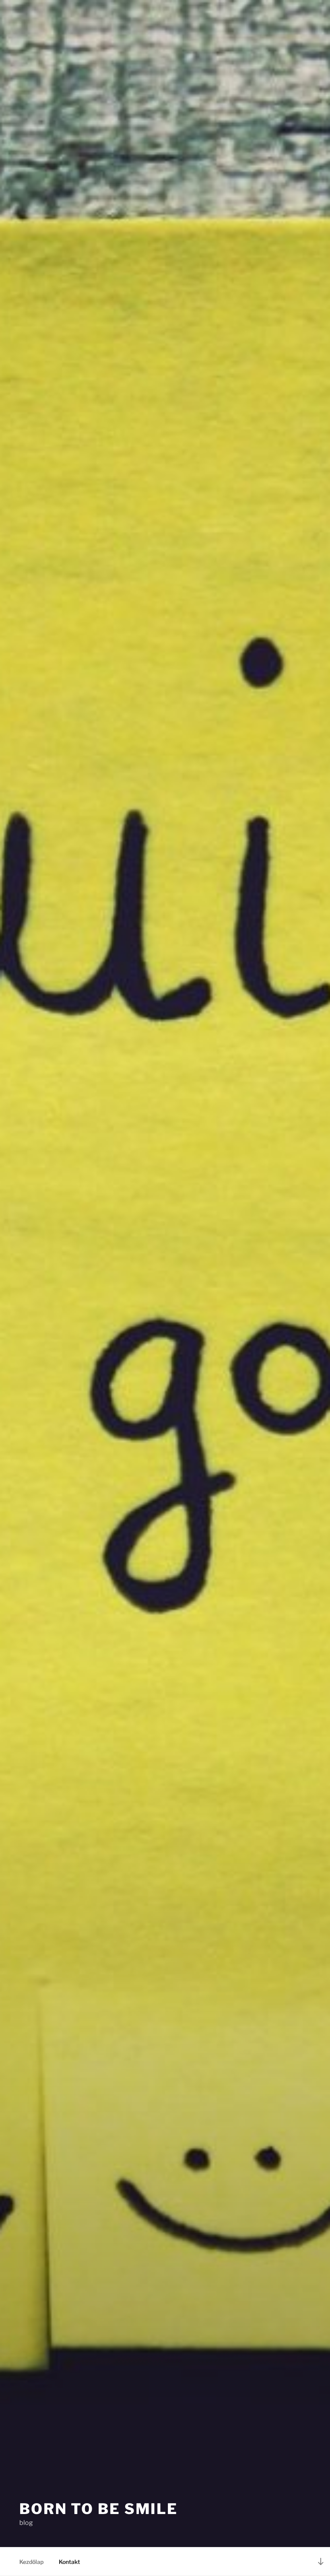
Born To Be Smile (99, 2509)
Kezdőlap (31, 2562)
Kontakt (69, 2562)
